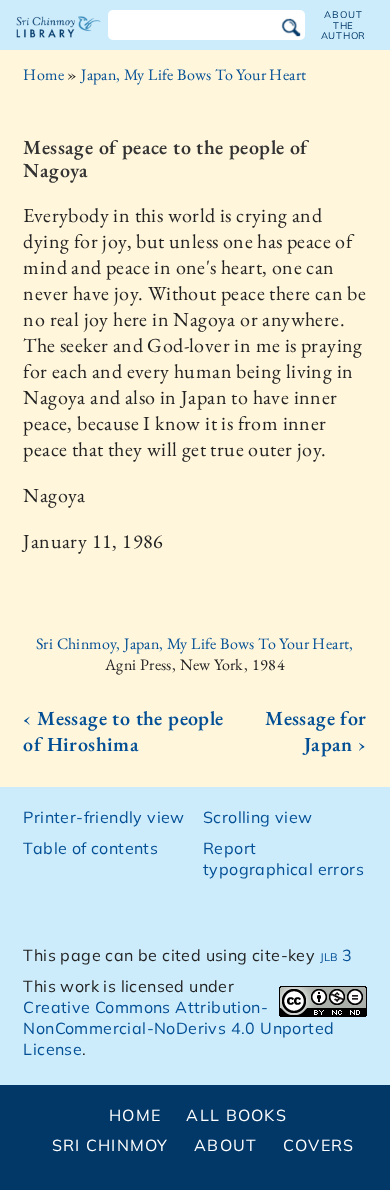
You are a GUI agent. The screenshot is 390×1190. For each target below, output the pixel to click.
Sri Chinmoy (110, 1145)
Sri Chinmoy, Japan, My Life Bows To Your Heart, (195, 643)
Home (43, 74)
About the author (344, 25)
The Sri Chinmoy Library (58, 44)
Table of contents (90, 848)
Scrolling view (258, 817)
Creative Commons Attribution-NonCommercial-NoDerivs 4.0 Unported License (178, 1028)
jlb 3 (336, 955)
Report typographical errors (283, 858)
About (225, 1145)
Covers (319, 1145)
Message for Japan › (315, 731)
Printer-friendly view (103, 817)
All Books (236, 1115)
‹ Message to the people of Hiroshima (123, 731)
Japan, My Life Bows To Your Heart (193, 74)
